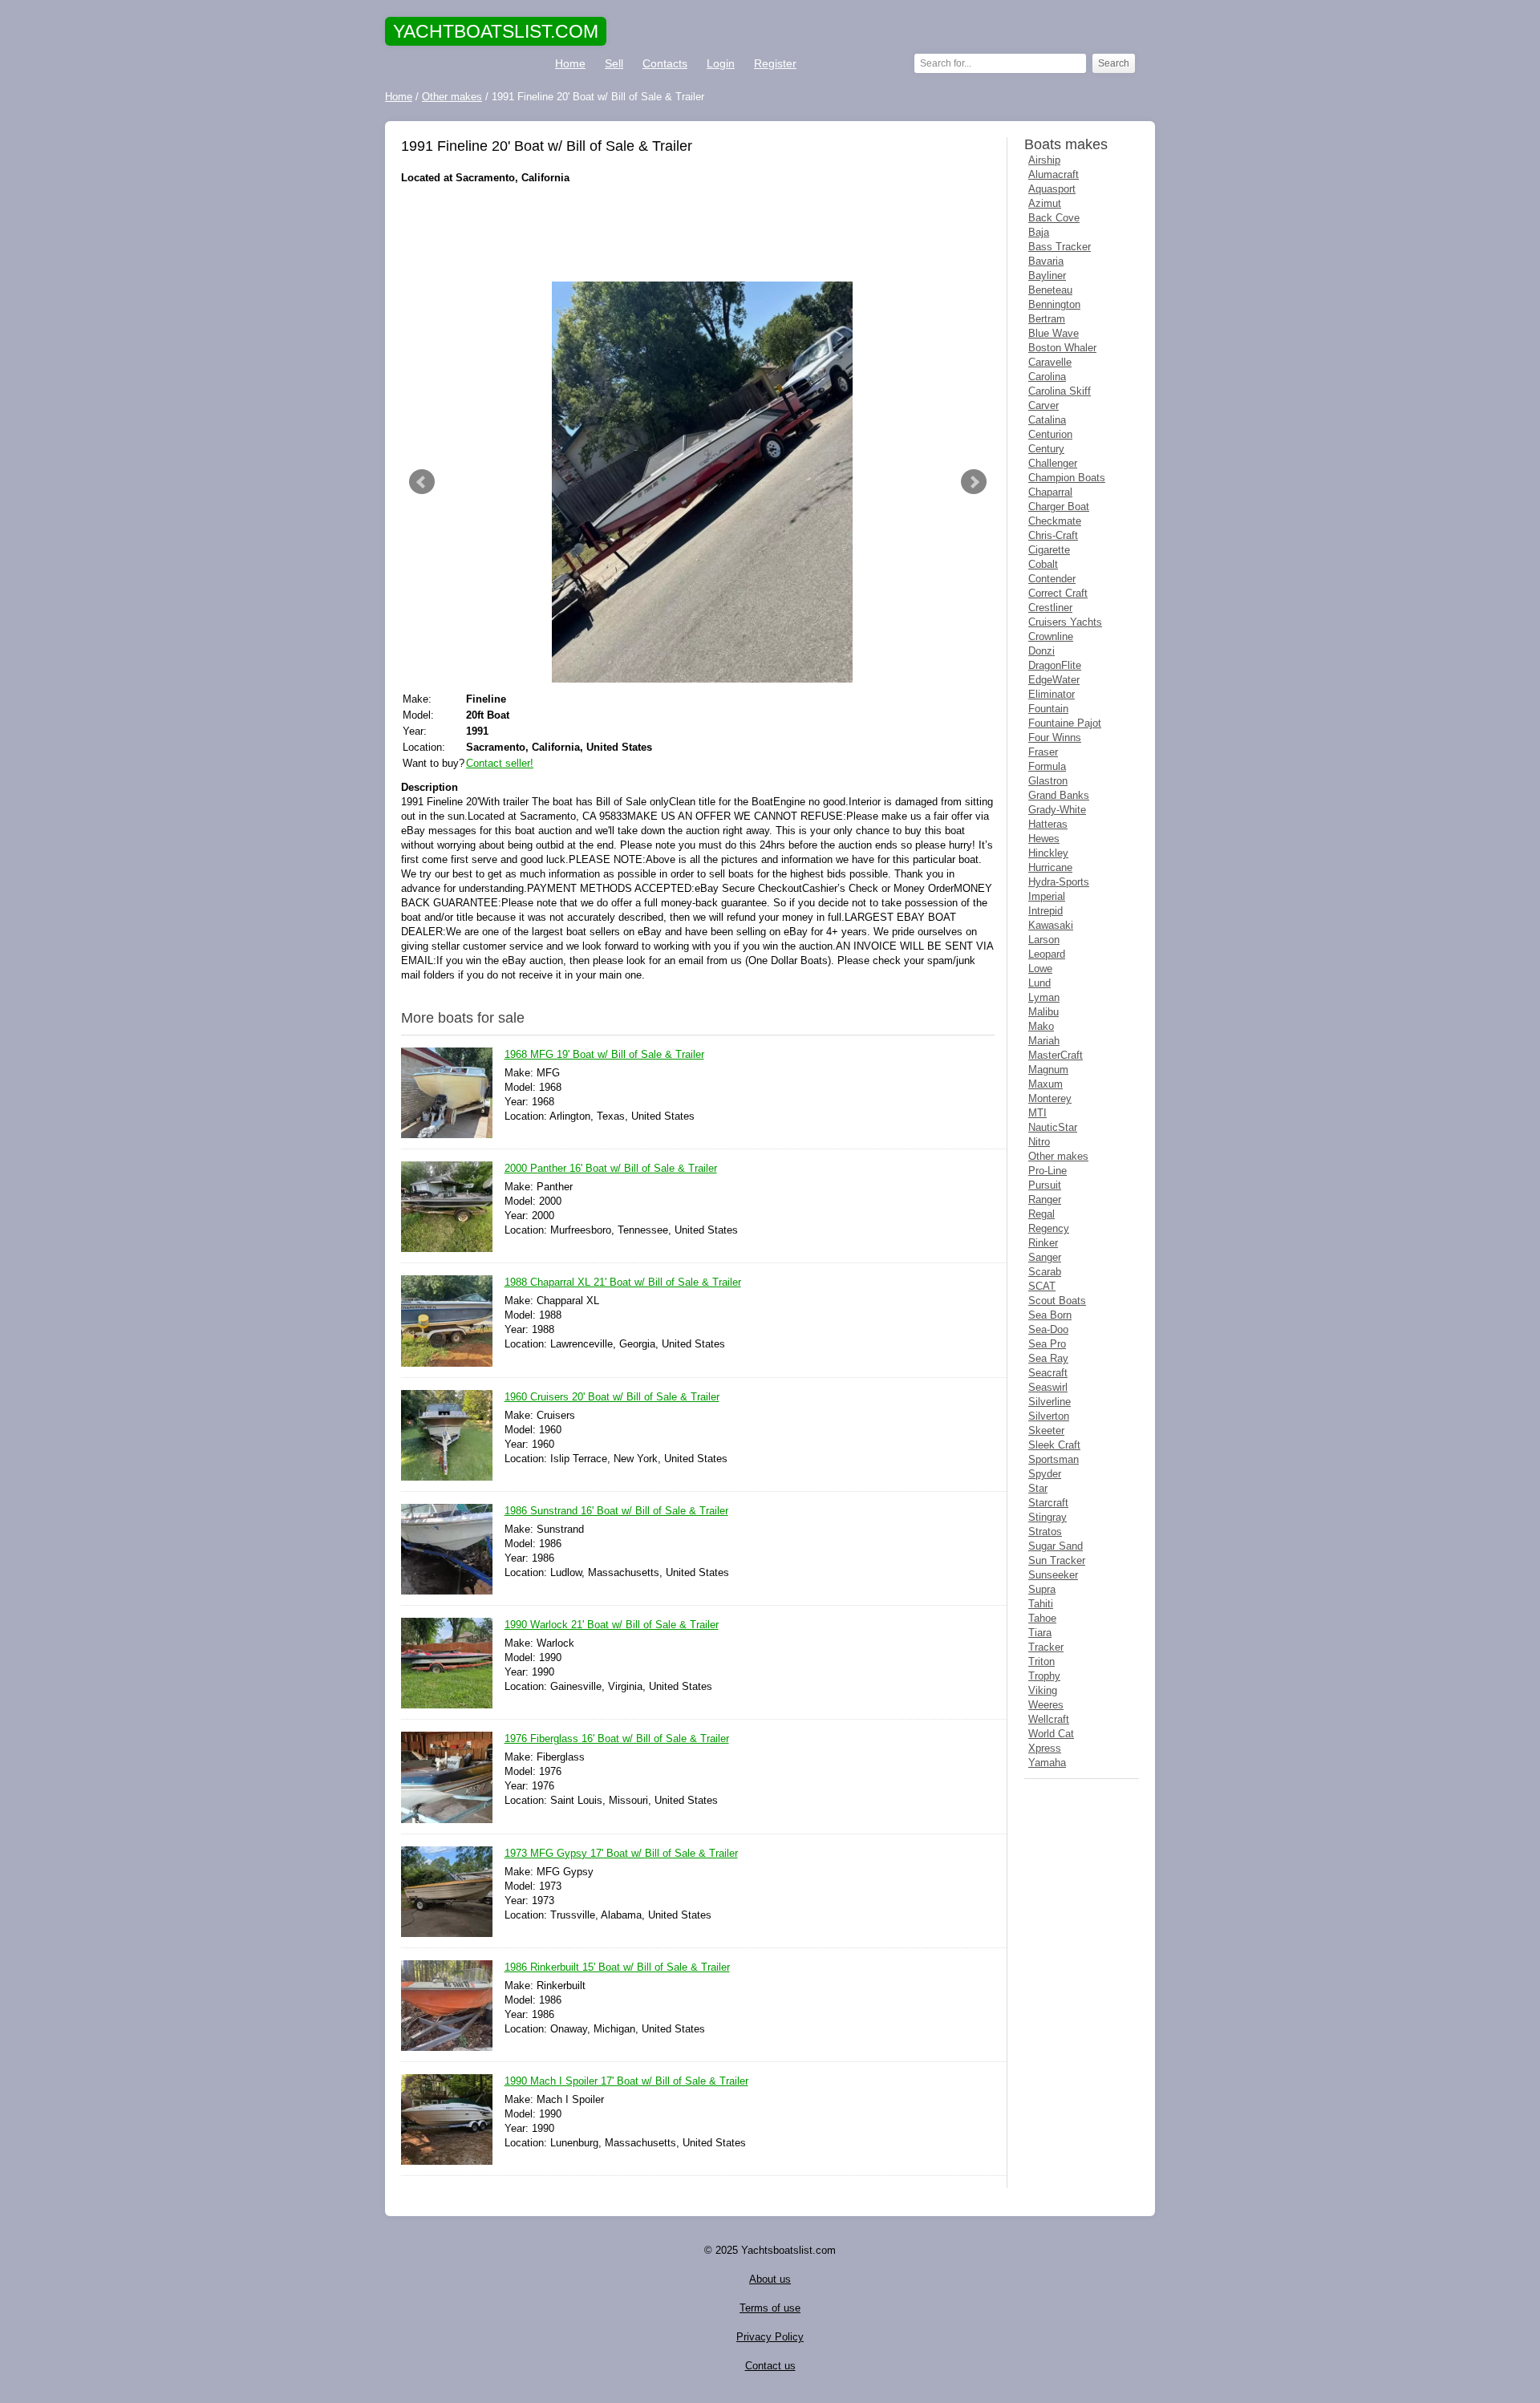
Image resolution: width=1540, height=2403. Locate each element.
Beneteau (1050, 290)
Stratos (1045, 1532)
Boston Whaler (1062, 348)
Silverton (1049, 1416)
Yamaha (1047, 1763)
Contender (1052, 579)
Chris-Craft (1053, 535)
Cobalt (1043, 564)
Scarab (1045, 1272)
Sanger (1045, 1257)
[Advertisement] (698, 233)
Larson (1044, 940)
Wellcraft (1049, 1719)
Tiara (1040, 1633)
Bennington (1054, 304)
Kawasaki (1051, 925)
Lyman (1044, 997)
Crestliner (1050, 608)
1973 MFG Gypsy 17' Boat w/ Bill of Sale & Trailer (621, 1853)
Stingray (1048, 1517)
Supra (1042, 1589)
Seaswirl (1048, 1387)
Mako (1041, 1026)
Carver (1044, 405)
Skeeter (1046, 1430)
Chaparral (1050, 492)
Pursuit (1045, 1185)
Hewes (1044, 839)
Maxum (1046, 1084)
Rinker (1043, 1243)
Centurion (1050, 434)
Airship (1044, 160)
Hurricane (1050, 867)
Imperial (1047, 896)
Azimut (1045, 203)
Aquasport (1052, 189)
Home (570, 63)
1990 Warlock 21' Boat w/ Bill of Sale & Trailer (612, 1625)
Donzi (1042, 651)
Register (775, 63)
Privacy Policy (770, 2337)
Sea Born (1050, 1315)
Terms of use (770, 2308)
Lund (1039, 983)
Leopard (1047, 954)
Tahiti (1041, 1604)
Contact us (770, 2366)
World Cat (1051, 1734)
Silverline (1050, 1402)
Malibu (1044, 1012)
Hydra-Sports (1059, 882)
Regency (1049, 1228)
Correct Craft (1058, 593)
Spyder (1045, 1474)
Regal (1042, 1214)
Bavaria (1046, 261)
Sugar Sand (1056, 1546)
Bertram (1047, 319)
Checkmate (1055, 521)
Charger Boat (1059, 507)
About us (770, 2279)
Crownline (1051, 636)
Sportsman (1054, 1459)
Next (974, 482)
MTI (1037, 1113)
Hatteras (1048, 824)
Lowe (1040, 968)
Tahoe (1042, 1618)
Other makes (1058, 1156)
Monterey (1050, 1098)
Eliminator (1052, 694)
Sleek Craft (1054, 1445)
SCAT (1042, 1286)
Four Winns (1055, 738)
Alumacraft (1054, 174)
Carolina (1047, 377)
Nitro (1039, 1142)
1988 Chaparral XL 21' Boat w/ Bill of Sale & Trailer (623, 1282)
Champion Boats (1067, 478)
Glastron (1048, 781)
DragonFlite (1055, 665)
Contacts (665, 63)
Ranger (1045, 1199)
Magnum (1048, 1070)
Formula (1047, 766)
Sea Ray (1048, 1358)
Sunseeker (1053, 1575)
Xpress (1045, 1748)
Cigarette (1049, 550)
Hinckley (1048, 853)
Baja (1039, 232)
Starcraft (1048, 1503)
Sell (614, 63)
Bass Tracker (1060, 247)
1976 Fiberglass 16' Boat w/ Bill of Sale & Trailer (617, 1738)
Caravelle (1050, 362)
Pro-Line (1048, 1171)
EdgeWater (1054, 680)
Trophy (1044, 1676)
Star (1038, 1488)
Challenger (1053, 463)
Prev (422, 482)
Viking (1043, 1690)
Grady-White (1057, 810)
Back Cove (1054, 218)
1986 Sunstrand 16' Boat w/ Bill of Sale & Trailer (616, 1511)
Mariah (1044, 1041)
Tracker (1046, 1647)
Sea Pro (1047, 1344)
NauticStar (1053, 1127)
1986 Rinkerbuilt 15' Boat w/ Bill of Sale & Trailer (617, 1967)
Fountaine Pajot (1065, 723)
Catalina (1047, 420)
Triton (1042, 1661)
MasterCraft (1056, 1055)
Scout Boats (1057, 1301)
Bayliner (1047, 276)
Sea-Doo (1048, 1329)
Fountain (1048, 709)
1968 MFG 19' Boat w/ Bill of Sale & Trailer (604, 1054)
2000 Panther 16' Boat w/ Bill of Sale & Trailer (611, 1168)
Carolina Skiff (1060, 391)
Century (1046, 449)
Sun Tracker (1057, 1560)
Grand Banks (1059, 795)
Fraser (1043, 752)
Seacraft (1048, 1373)
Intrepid (1046, 911)
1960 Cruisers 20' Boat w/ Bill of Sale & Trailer (612, 1397)
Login (721, 63)
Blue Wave (1054, 333)
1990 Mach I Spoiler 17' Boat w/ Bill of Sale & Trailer (626, 2081)
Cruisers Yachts (1065, 622)
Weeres (1046, 1705)
